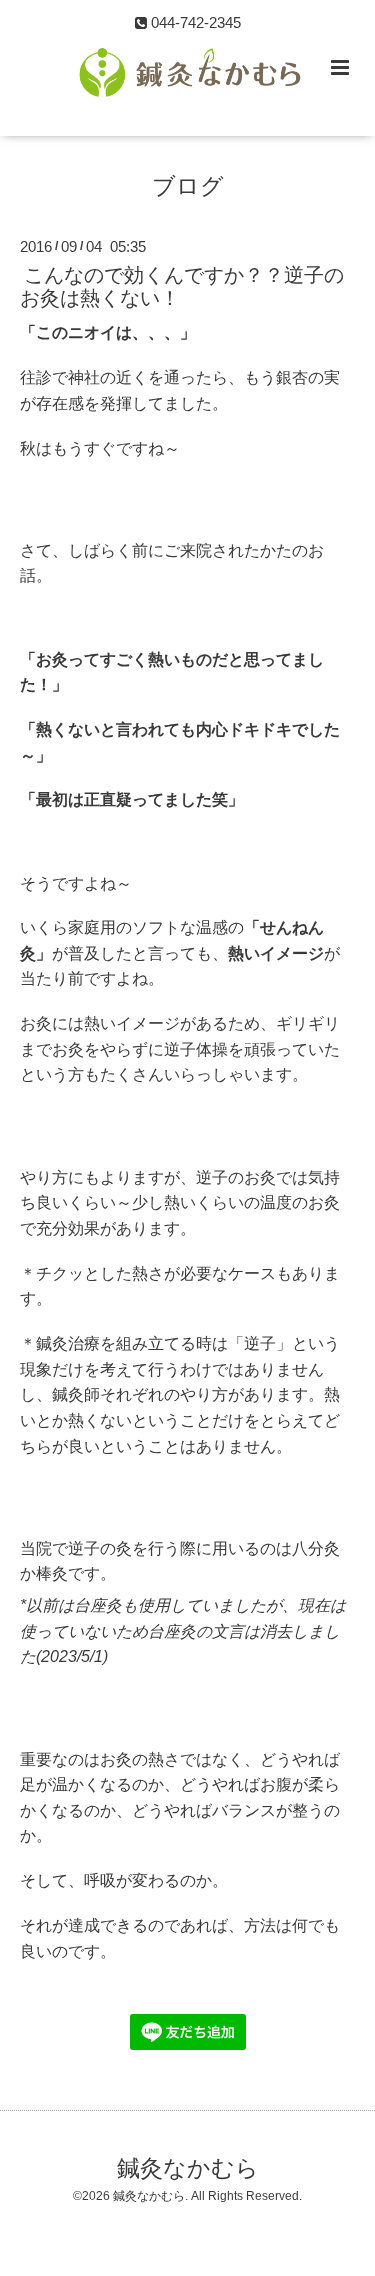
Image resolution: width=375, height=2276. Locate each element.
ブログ (188, 186)
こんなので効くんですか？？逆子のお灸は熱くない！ (182, 286)
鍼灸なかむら (188, 2168)
